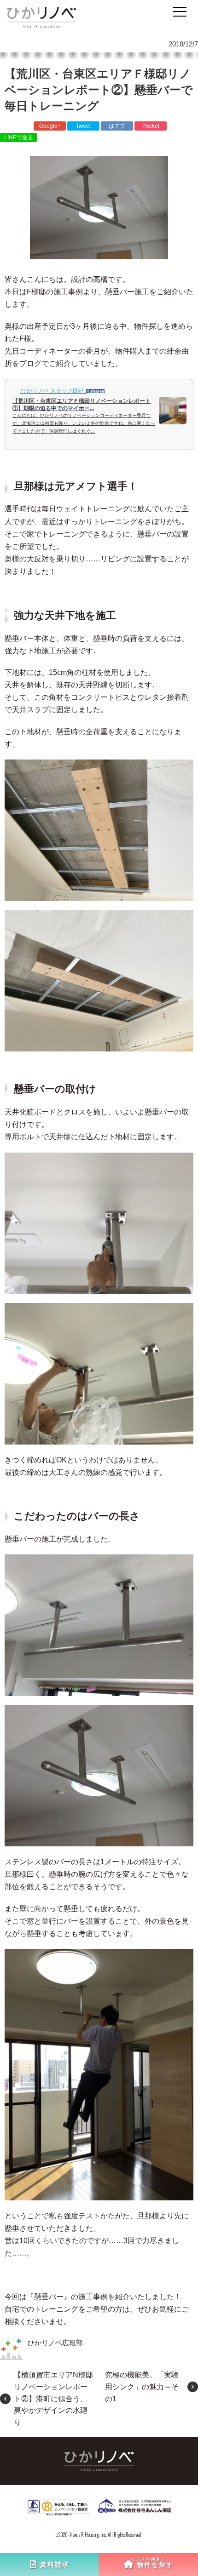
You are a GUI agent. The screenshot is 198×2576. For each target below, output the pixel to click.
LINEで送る (19, 137)
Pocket (151, 126)
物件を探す (155, 2565)
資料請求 (55, 2565)
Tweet (83, 126)
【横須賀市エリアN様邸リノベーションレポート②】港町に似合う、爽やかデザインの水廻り (53, 2398)
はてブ (117, 126)
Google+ (50, 126)
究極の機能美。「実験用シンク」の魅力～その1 (142, 2387)
